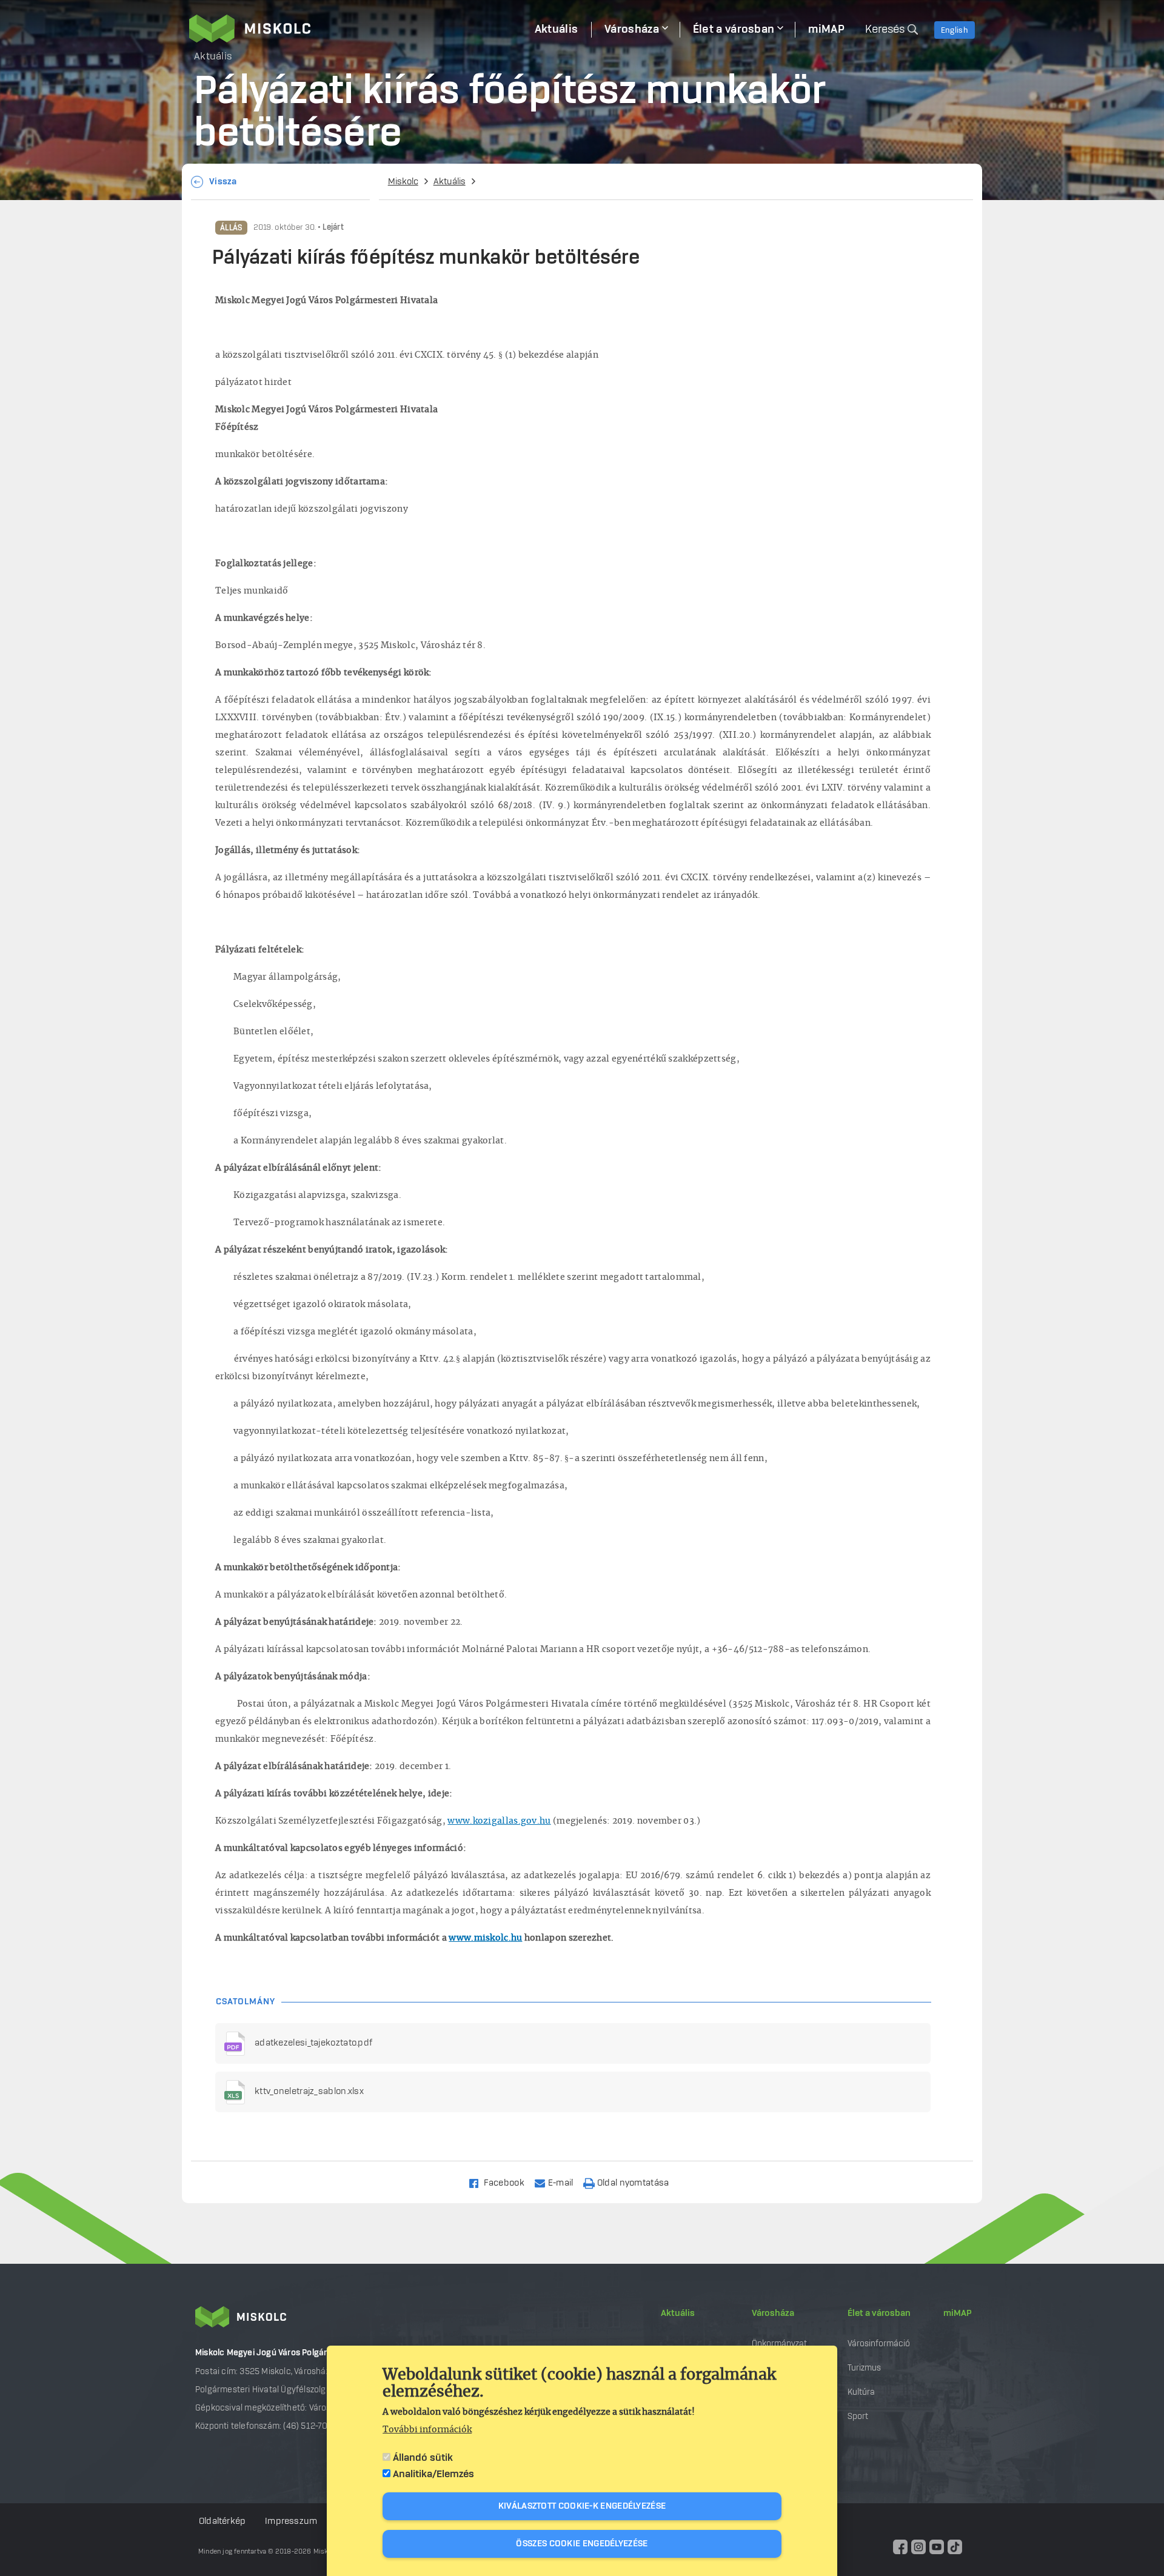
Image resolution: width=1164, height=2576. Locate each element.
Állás (231, 228)
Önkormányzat (779, 2343)
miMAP (958, 2313)
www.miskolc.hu (485, 1938)
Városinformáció (879, 2343)
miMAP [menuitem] (826, 30)
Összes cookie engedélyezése (582, 2544)
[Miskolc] (355, 28)
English (955, 30)
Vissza (223, 182)
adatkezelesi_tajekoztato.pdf (313, 2043)
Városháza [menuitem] (632, 30)
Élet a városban (879, 2313)
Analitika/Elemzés (433, 2474)
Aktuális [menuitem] (556, 30)
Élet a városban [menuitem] (734, 30)
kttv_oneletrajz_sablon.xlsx (309, 2092)
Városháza (773, 2313)
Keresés (885, 30)
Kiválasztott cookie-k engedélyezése (582, 2506)
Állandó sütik (423, 2458)
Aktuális (450, 182)
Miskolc (403, 182)
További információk (427, 2430)
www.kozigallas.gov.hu (499, 1821)
